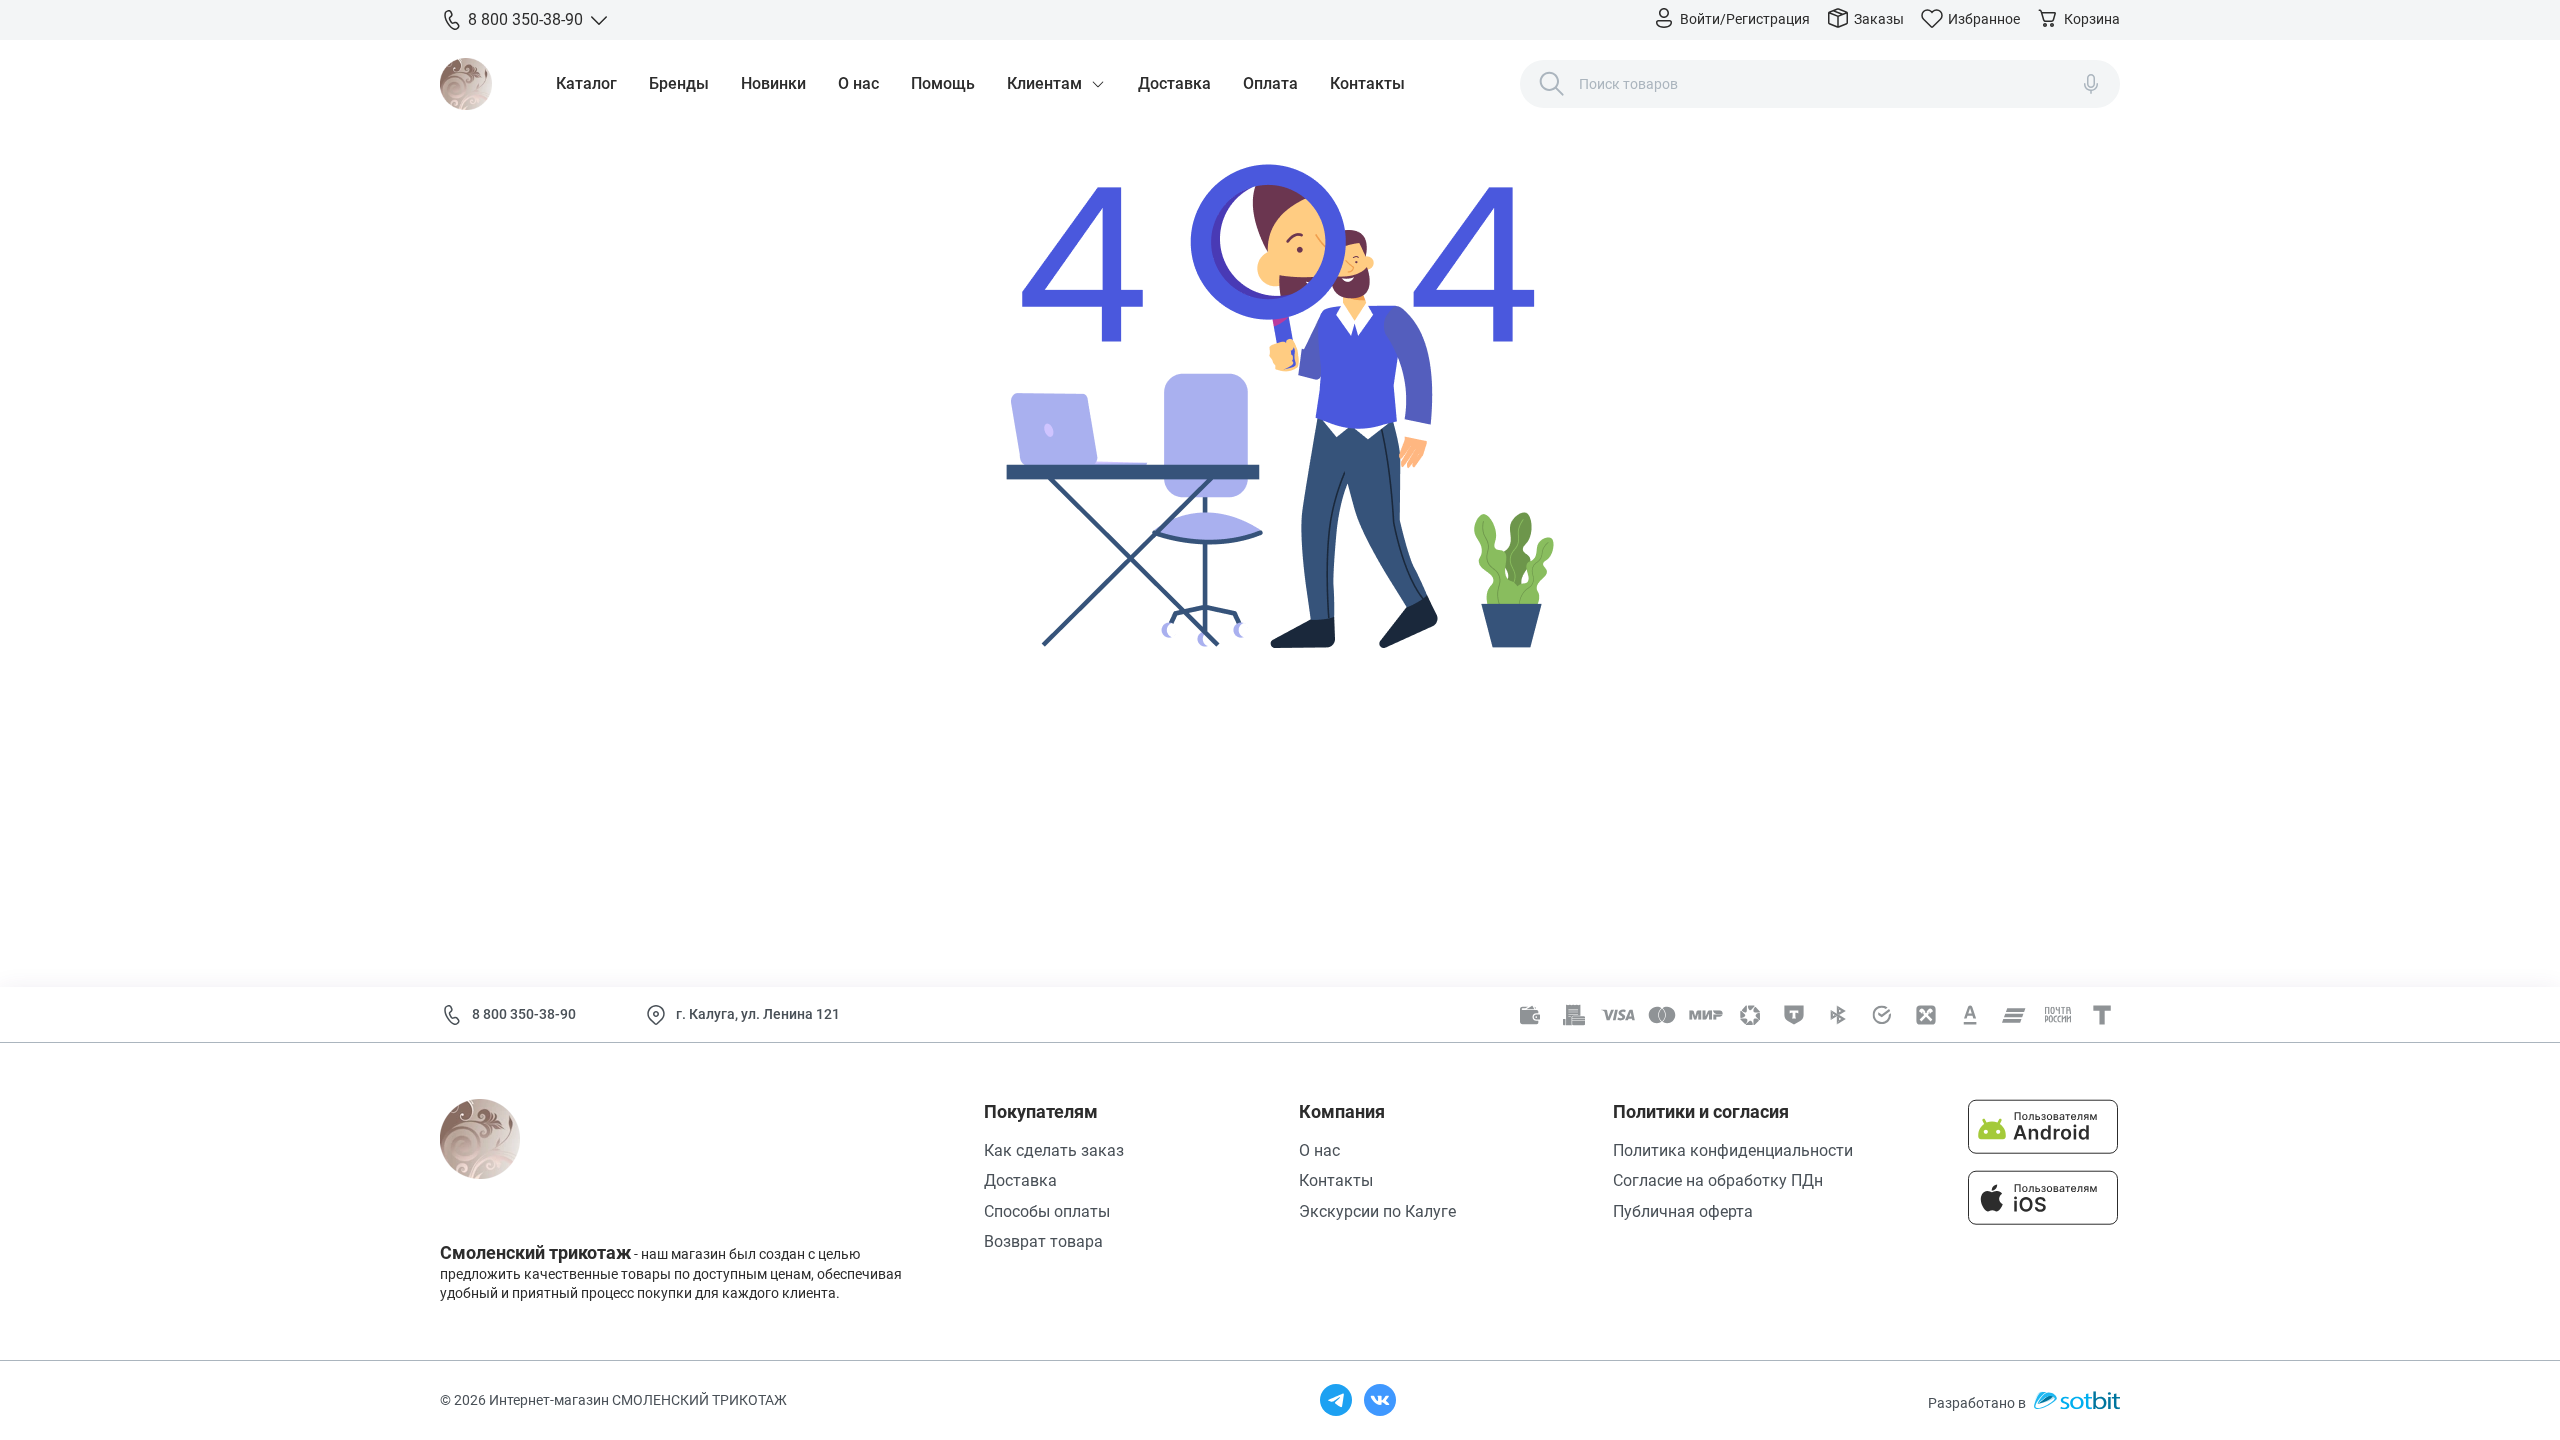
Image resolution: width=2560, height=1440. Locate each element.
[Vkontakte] (1380, 1400)
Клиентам (1044, 83)
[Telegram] (1336, 1400)
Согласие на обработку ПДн (1718, 1180)
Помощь (943, 83)
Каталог (586, 83)
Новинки (773, 83)
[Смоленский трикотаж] (466, 84)
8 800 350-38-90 (524, 1014)
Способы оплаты (1047, 1211)
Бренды (679, 83)
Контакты (1367, 83)
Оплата (1270, 83)
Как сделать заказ (1054, 1150)
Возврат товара (1043, 1241)
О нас (858, 83)
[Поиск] (1552, 84)
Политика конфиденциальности (1733, 1150)
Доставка (1174, 83)
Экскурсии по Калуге (1377, 1211)
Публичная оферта (1683, 1211)
